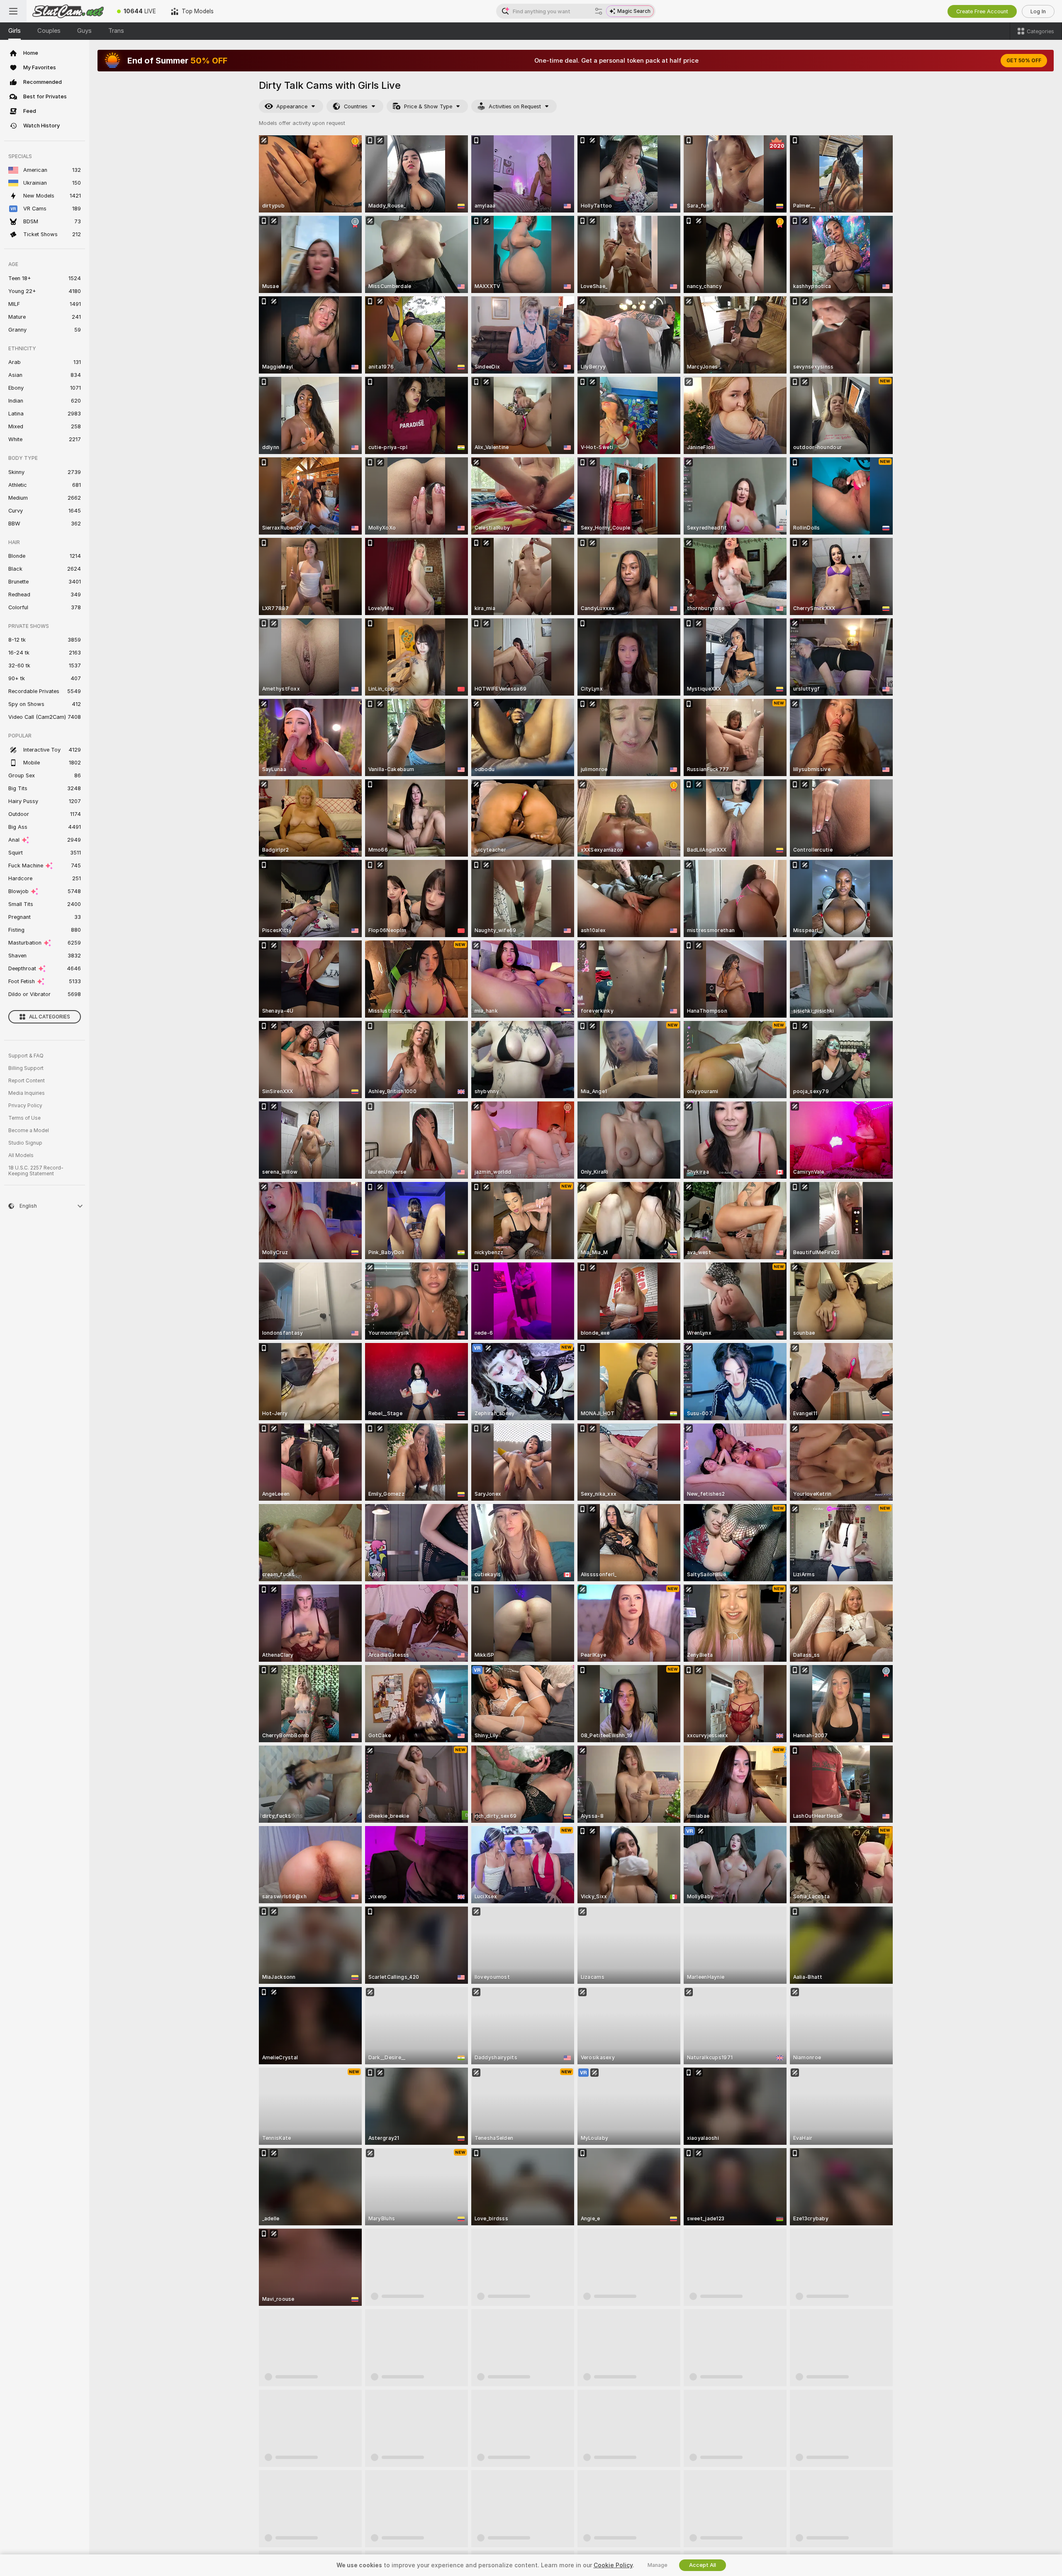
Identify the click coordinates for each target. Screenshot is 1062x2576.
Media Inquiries (27, 1093)
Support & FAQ (26, 1056)
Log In (1038, 11)
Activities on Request (515, 106)
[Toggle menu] (13, 11)
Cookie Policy (613, 2565)
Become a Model (29, 1131)
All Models (21, 1155)
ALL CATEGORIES (50, 1017)
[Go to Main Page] (68, 11)
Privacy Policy (25, 1106)
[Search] (599, 11)
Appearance (292, 106)
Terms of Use (24, 1118)
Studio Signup (25, 1143)
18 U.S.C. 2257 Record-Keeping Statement (36, 1171)
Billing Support (26, 1068)
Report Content (27, 1081)
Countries (356, 106)
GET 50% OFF (1024, 61)
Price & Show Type (428, 106)
